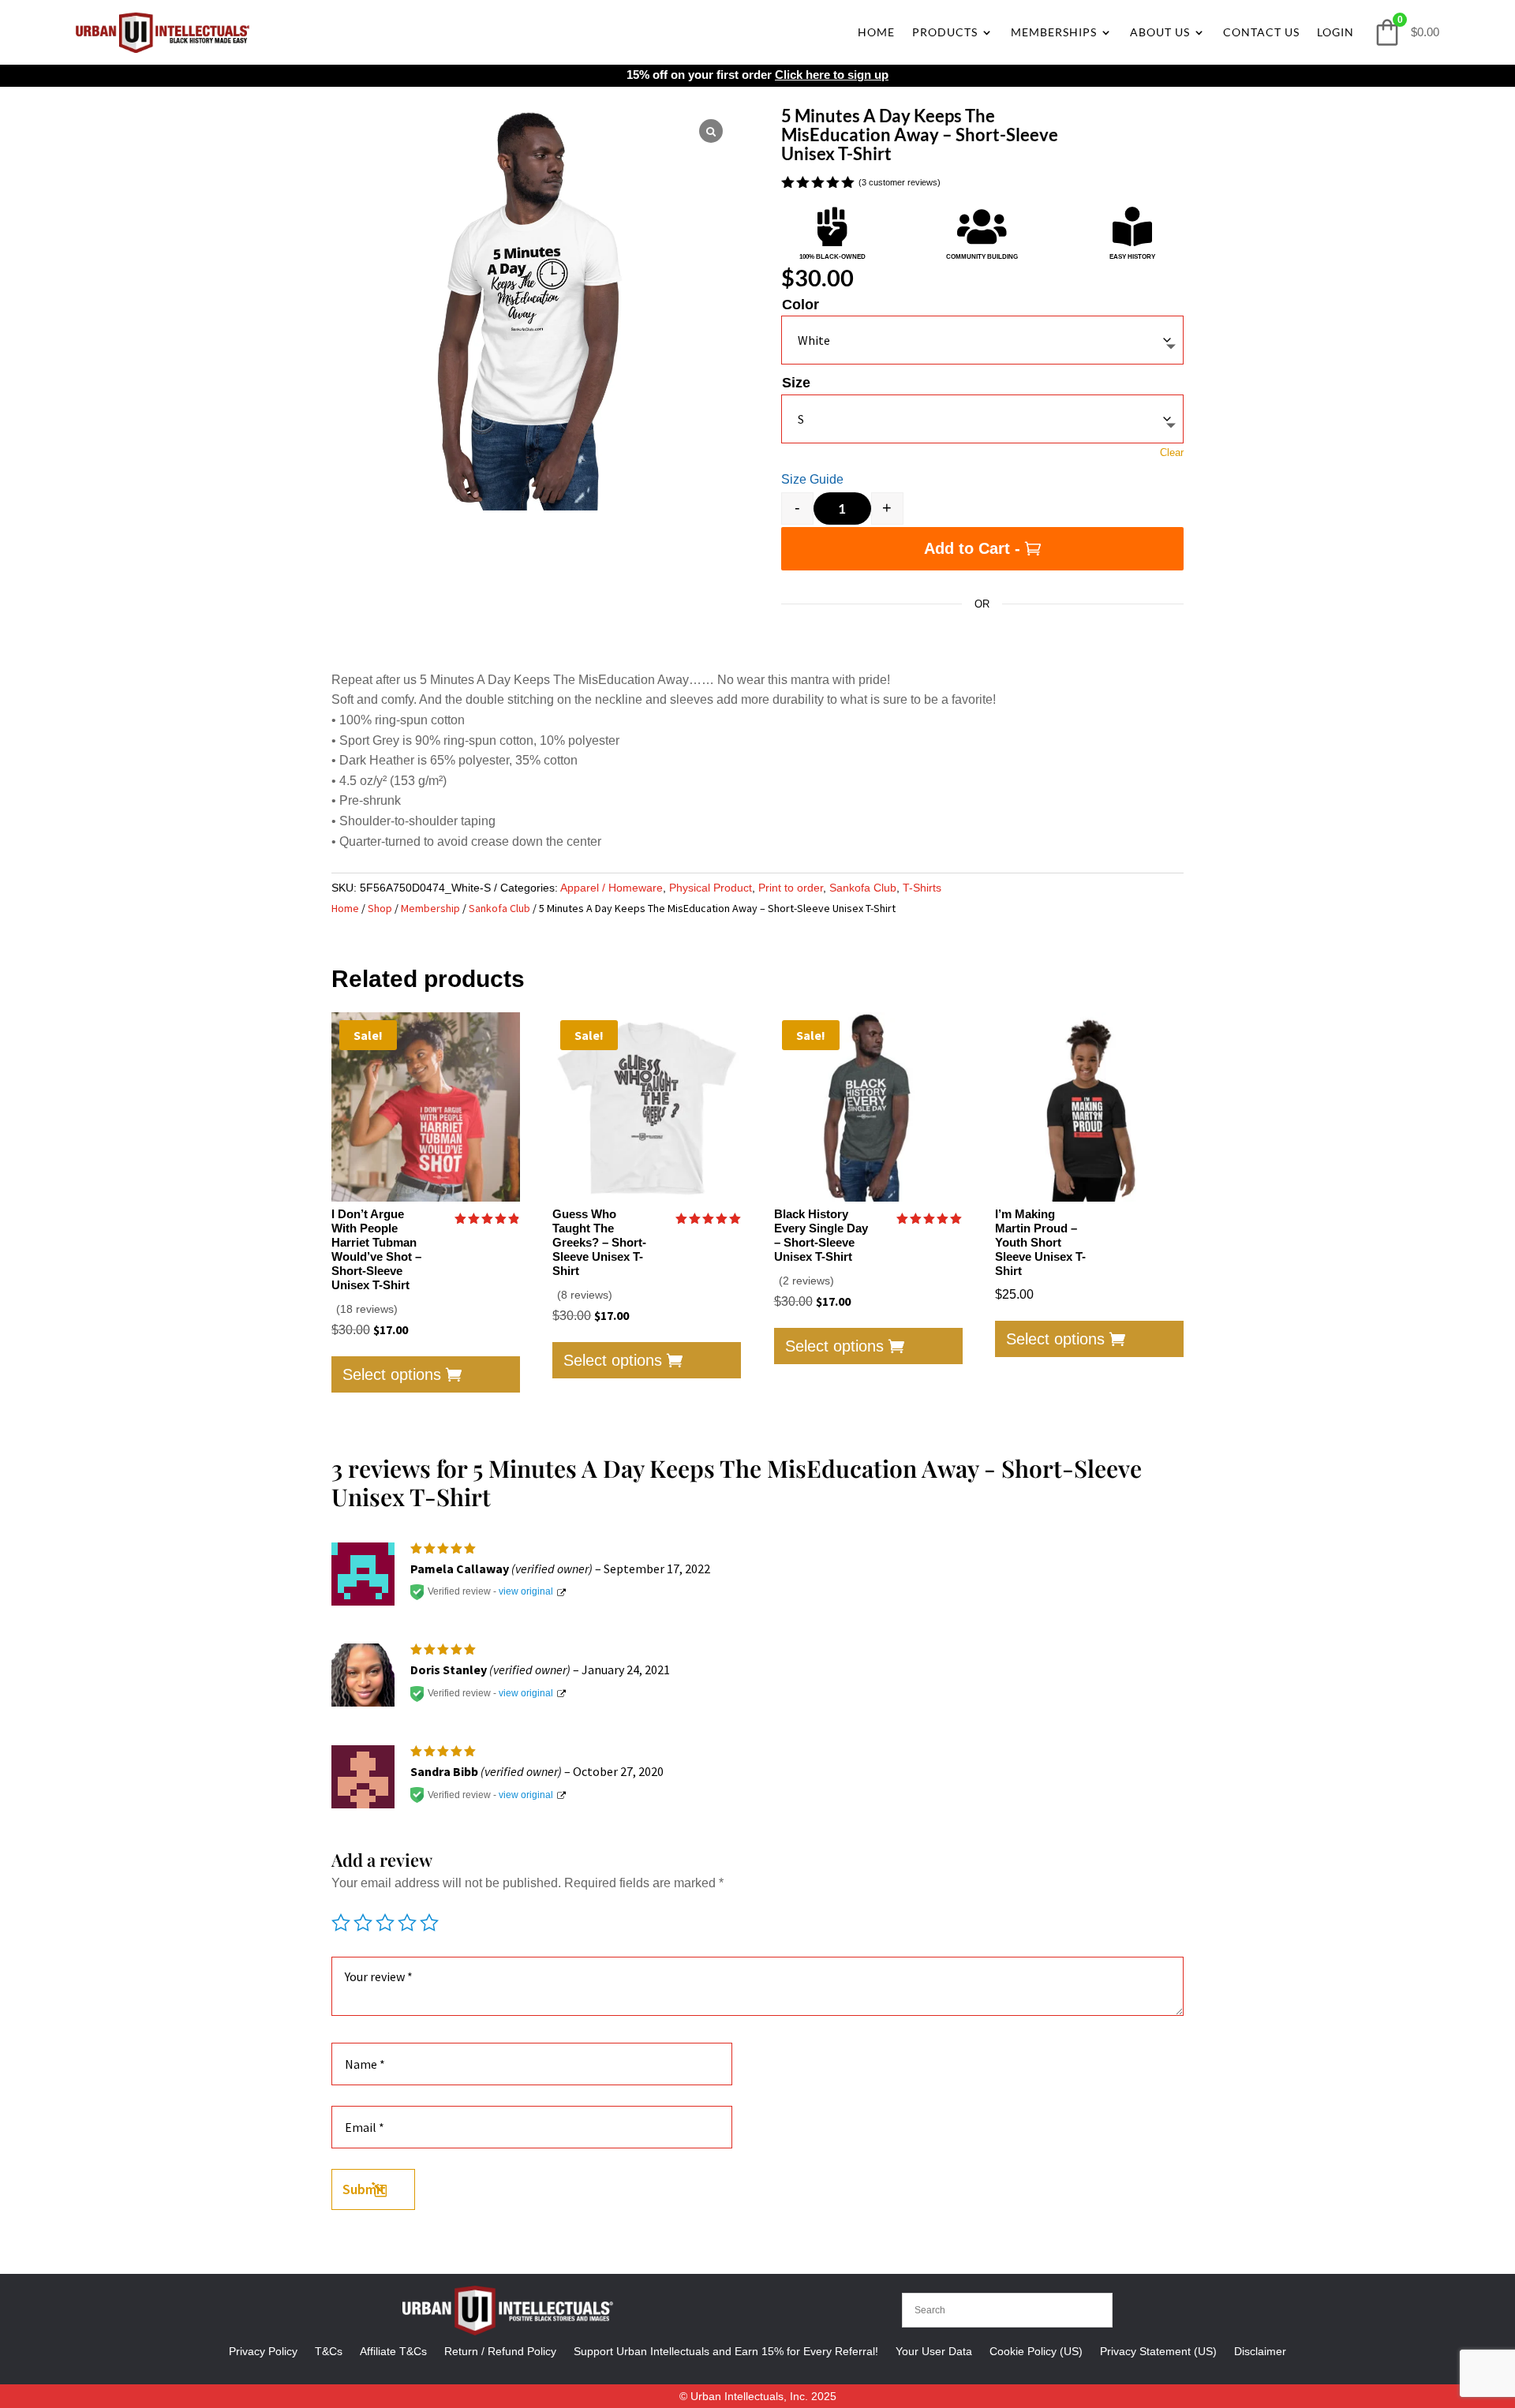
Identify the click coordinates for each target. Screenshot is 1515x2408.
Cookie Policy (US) (1036, 2351)
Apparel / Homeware (612, 888)
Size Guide (812, 479)
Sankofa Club (863, 888)
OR (982, 604)
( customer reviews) (900, 183)
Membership (430, 908)
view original (526, 1591)
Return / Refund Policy (500, 2351)
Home (876, 32)
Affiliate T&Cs (393, 2351)
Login (1335, 32)
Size (796, 383)
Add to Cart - (972, 548)
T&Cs (329, 2351)
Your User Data (934, 2351)
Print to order (791, 888)
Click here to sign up (832, 75)
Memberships (1054, 32)
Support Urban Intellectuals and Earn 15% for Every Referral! (726, 2351)
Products (945, 32)
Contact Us (1261, 32)
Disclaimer (1260, 2351)
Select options (392, 1374)
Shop (380, 908)
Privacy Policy (263, 2351)
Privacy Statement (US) (1158, 2351)
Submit (364, 2189)
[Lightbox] (711, 131)
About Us (1160, 32)
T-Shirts (922, 888)
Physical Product (711, 888)
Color (801, 305)
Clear (1172, 452)
